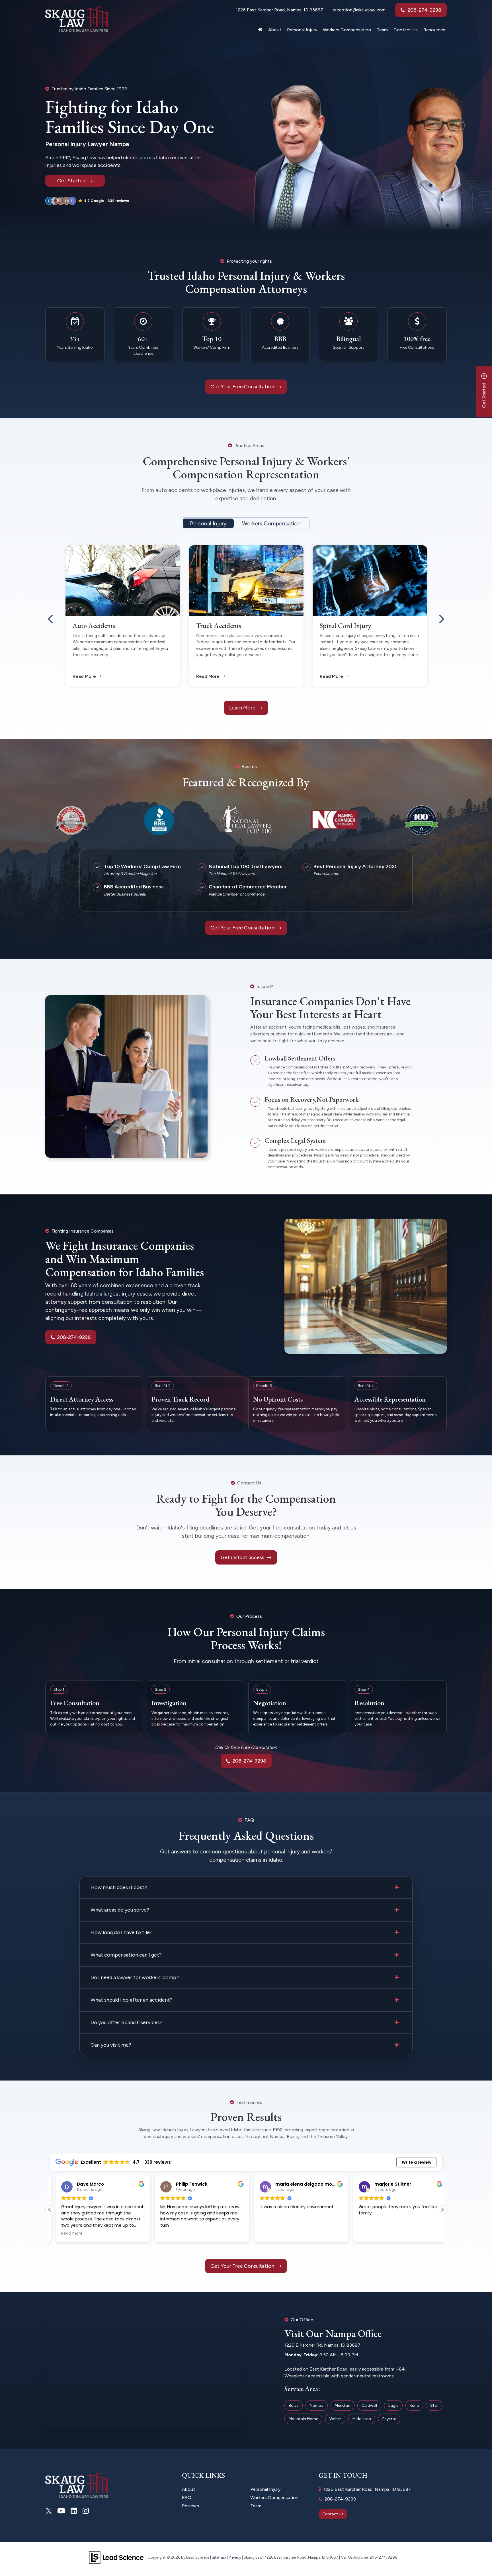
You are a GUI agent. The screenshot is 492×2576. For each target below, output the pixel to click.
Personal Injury (208, 523)
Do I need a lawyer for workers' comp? (135, 1977)
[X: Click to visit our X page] (49, 2511)
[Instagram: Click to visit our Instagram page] (86, 2511)
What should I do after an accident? (132, 2000)
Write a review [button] (417, 2162)
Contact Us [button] (406, 30)
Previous (50, 615)
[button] (88, 201)
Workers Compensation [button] (347, 30)
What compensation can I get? (126, 1955)
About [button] (275, 30)
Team (256, 2506)
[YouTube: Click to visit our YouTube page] (61, 2511)
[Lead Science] (116, 2557)
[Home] (260, 31)
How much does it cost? (119, 1887)
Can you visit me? (111, 2045)
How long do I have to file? (121, 1932)
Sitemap (219, 2557)
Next (442, 615)
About (188, 2489)
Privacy (235, 2557)
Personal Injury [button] (302, 30)
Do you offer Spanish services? (126, 2022)
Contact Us (333, 2514)
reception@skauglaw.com (359, 10)
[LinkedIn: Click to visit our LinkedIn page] (74, 2511)
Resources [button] (434, 30)
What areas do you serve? (120, 1910)
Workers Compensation (271, 523)
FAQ (187, 2498)
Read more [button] (364, 2234)
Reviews (190, 2506)
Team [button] (382, 30)
